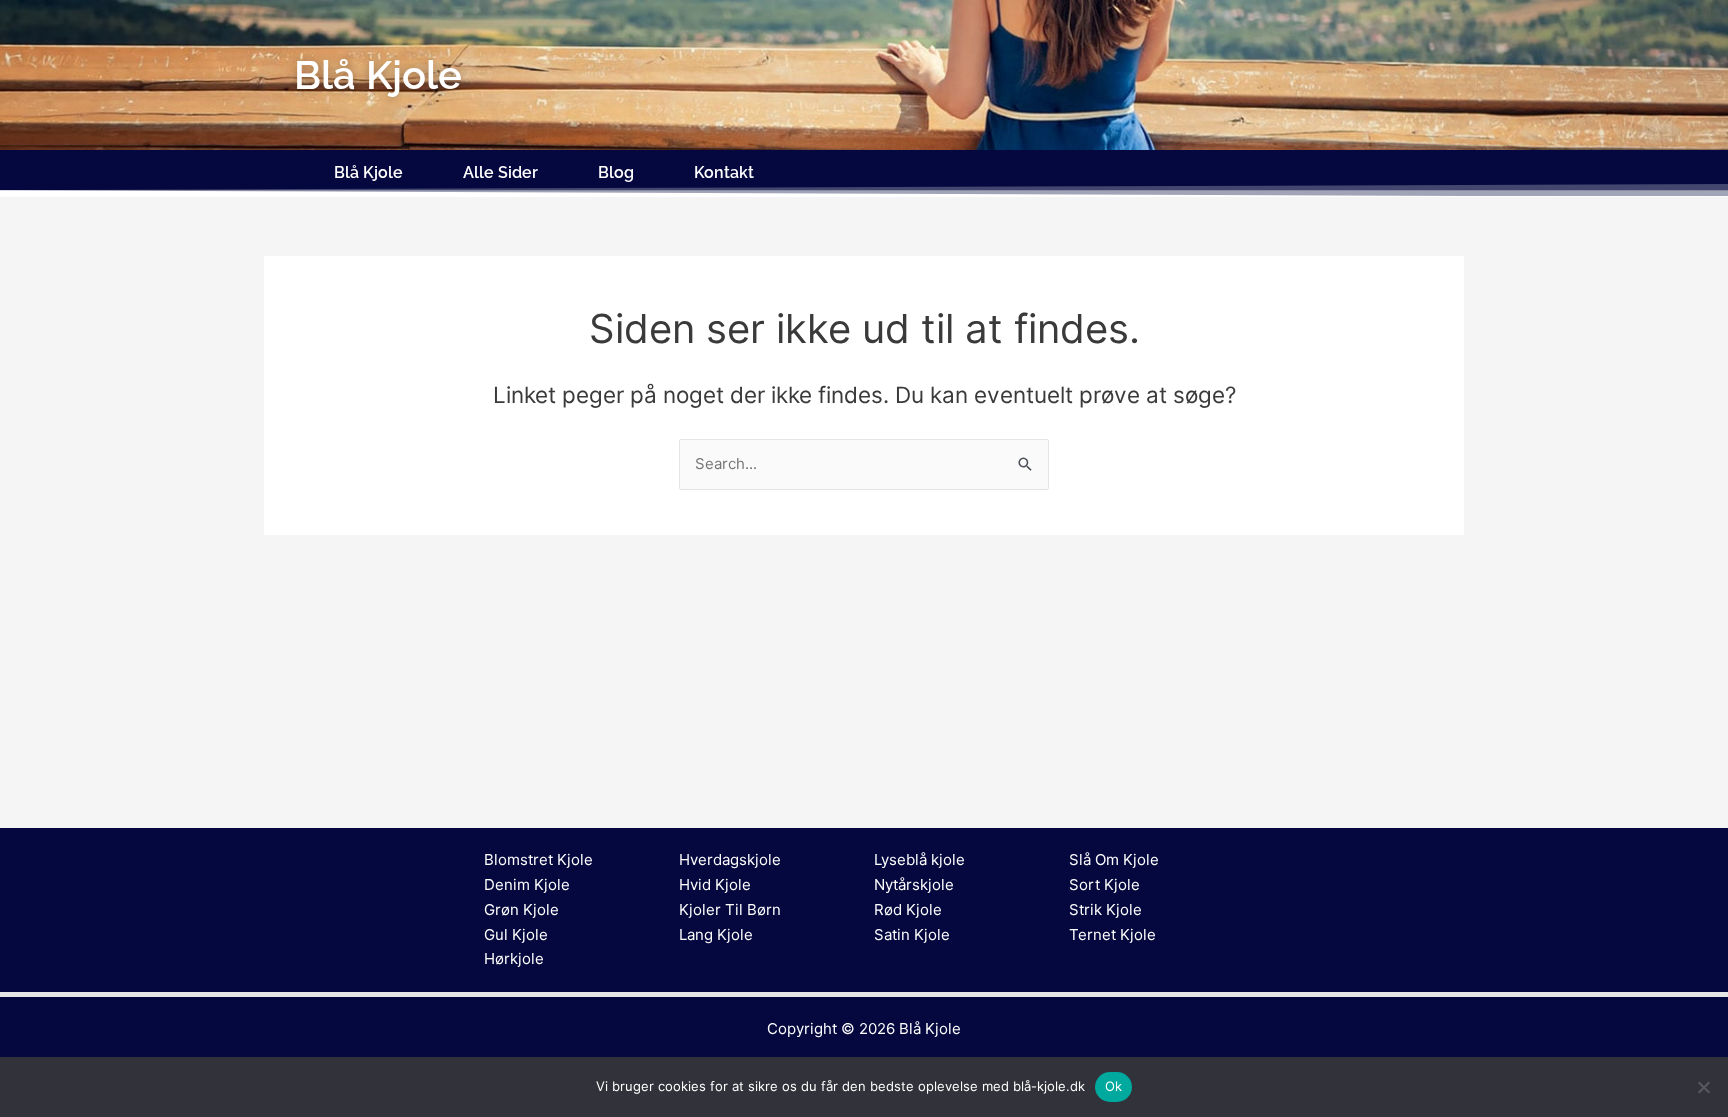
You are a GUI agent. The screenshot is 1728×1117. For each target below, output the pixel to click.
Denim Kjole (527, 884)
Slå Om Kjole (1114, 859)
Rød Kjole (908, 909)
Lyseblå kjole (919, 859)
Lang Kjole (716, 934)
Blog (616, 172)
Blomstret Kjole (538, 859)
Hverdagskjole (730, 859)
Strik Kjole (1105, 909)
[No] (1703, 1087)
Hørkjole (514, 958)
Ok (1114, 1086)
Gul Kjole (516, 934)
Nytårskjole (914, 884)
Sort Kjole (1104, 884)
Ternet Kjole (1112, 934)
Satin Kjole (912, 934)
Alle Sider (500, 172)
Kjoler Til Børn (730, 909)
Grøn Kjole (521, 909)
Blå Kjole (368, 172)
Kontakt (724, 172)
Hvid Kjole (715, 884)
